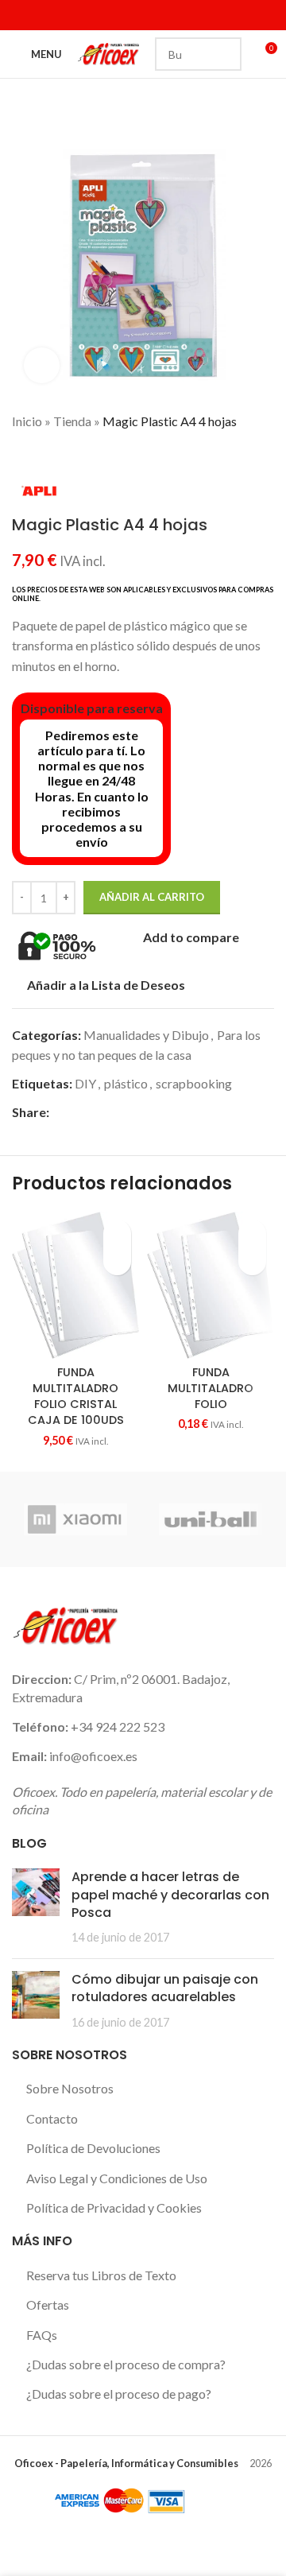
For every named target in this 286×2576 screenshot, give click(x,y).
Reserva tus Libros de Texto (101, 2275)
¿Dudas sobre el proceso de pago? (119, 2394)
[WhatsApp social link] (150, 1113)
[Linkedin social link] (82, 15)
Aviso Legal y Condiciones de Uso (117, 2178)
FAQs (42, 2335)
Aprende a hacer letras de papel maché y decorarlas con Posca (170, 1895)
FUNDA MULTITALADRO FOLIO (211, 1388)
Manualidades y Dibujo (146, 1035)
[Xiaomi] (75, 1519)
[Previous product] (20, 456)
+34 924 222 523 (118, 1726)
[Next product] (52, 456)
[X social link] (42, 15)
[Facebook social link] (22, 15)
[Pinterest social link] (113, 1113)
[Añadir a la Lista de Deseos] (117, 1234)
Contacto (52, 2118)
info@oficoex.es (93, 1756)
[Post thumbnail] (36, 1907)
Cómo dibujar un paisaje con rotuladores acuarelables (165, 1988)
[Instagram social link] (62, 15)
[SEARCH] (225, 54)
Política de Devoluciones (93, 2148)
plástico (126, 1083)
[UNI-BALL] (211, 1519)
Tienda (72, 421)
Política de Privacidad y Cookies (114, 2207)
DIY (85, 1083)
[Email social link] (95, 1113)
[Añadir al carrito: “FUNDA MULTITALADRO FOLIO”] (252, 1261)
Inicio (27, 421)
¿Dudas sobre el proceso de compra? (126, 2364)
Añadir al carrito (152, 897)
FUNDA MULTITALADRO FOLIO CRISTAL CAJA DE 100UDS (76, 1396)
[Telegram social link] (168, 1113)
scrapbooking (194, 1083)
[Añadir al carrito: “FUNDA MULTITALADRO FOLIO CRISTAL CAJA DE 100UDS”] (117, 1261)
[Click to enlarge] (42, 365)
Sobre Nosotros (70, 2088)
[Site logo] (108, 52)
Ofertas (48, 2304)
